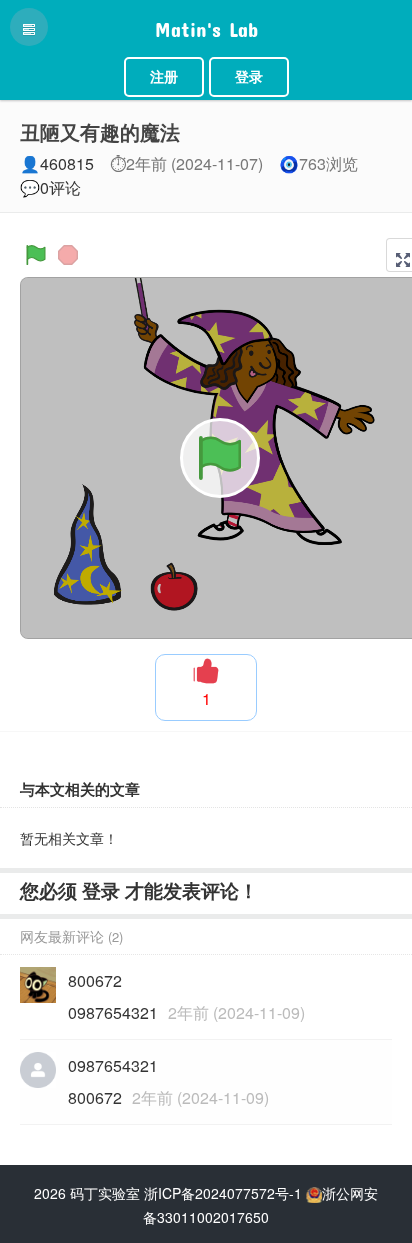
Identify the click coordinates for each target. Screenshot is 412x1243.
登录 (249, 77)
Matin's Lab (206, 25)
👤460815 (57, 163)
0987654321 (113, 1012)
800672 (95, 1097)
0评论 (60, 187)
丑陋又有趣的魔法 (100, 131)
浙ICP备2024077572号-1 (223, 1193)
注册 (164, 77)
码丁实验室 (105, 1193)
